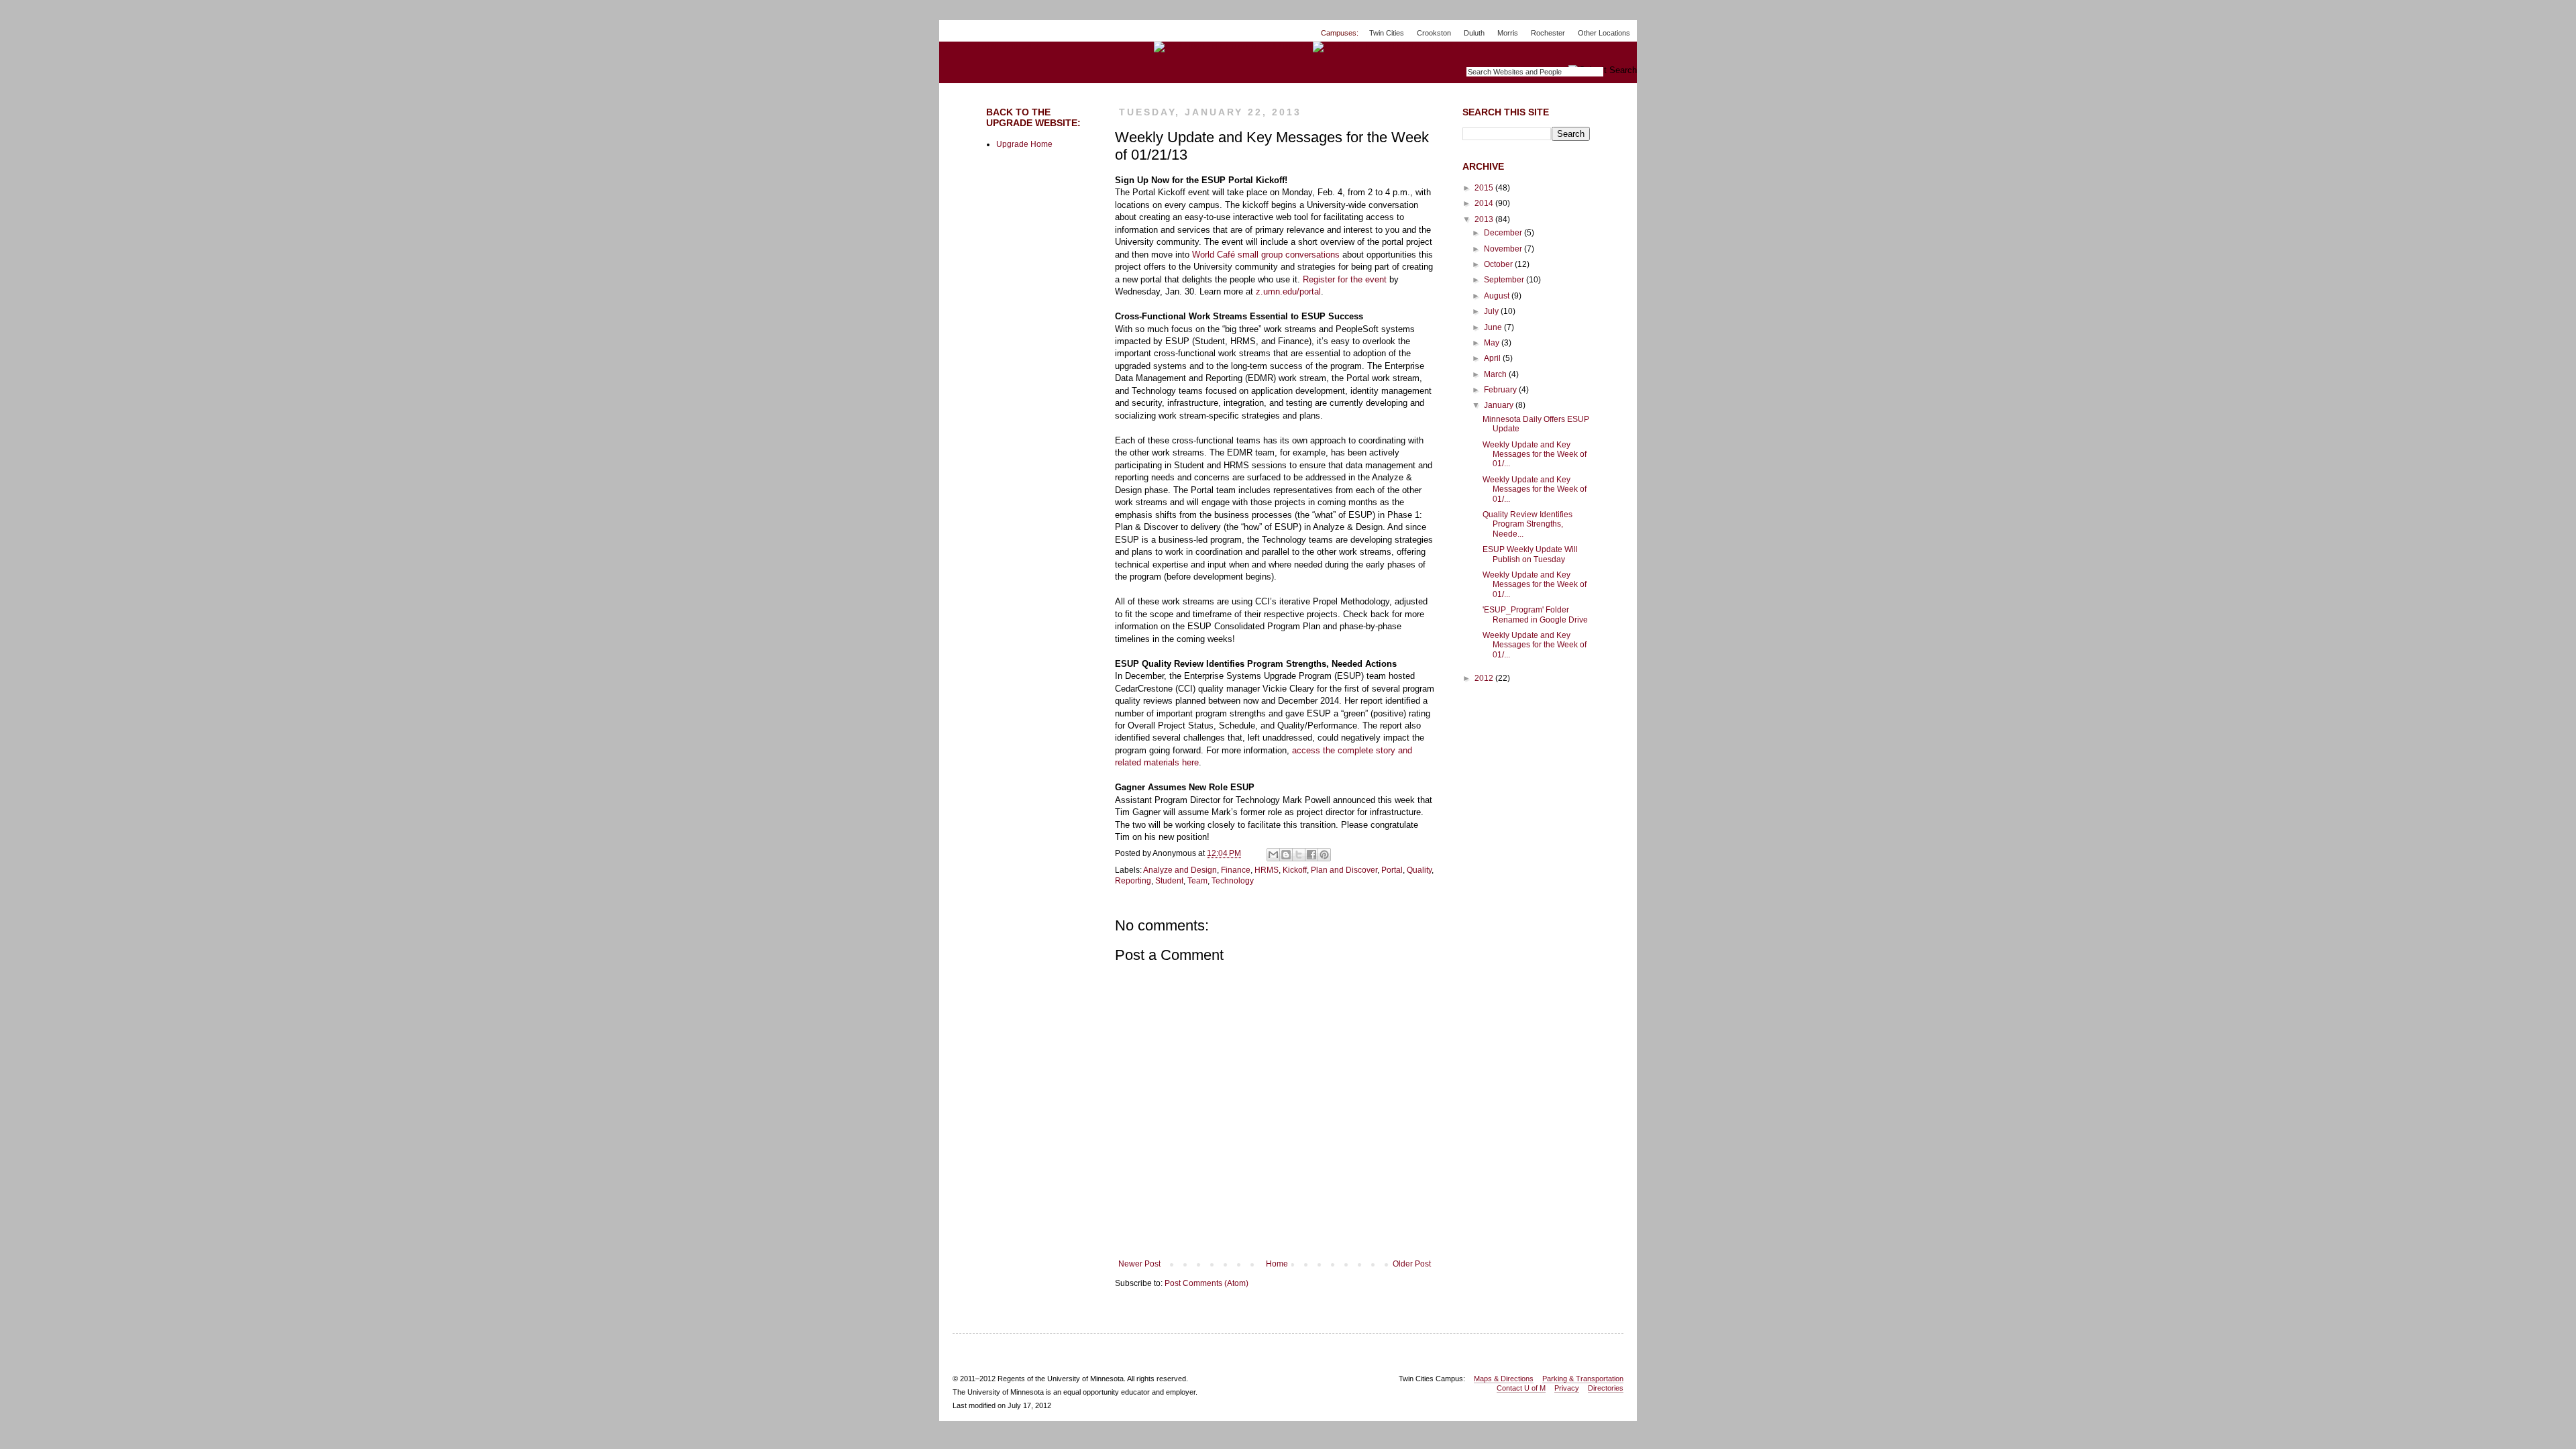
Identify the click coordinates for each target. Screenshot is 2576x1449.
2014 (1485, 203)
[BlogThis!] (1286, 855)
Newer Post (1139, 1264)
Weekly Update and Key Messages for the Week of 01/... (1535, 454)
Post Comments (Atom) (1206, 1283)
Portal (1392, 870)
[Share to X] (1299, 855)
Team (1197, 881)
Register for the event (1345, 279)
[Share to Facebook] (1311, 855)
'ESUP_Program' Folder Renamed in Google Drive (1535, 614)
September (1505, 280)
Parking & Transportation (1583, 1379)
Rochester (1548, 33)
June (1494, 327)
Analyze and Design (1180, 870)
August (1498, 296)
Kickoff (1295, 870)
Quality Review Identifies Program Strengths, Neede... (1527, 524)
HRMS (1267, 870)
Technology (1233, 881)
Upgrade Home (1024, 144)
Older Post (1412, 1264)
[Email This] (1273, 855)
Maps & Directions (1504, 1379)
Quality (1419, 870)
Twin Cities (1387, 33)
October (1499, 264)
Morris (1508, 33)
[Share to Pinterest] (1324, 855)
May (1493, 343)
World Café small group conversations (1266, 255)
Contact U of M (1521, 1388)
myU (1553, 53)
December (1504, 233)
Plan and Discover (1344, 870)
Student (1169, 881)
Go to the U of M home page (990, 46)
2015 (1485, 188)
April (1493, 358)
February (1501, 390)
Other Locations (1604, 33)
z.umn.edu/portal (1288, 291)
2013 (1485, 219)
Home (1277, 1264)
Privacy (1567, 1388)
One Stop (1606, 53)
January (1500, 405)
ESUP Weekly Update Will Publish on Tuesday (1530, 554)
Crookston (1434, 33)
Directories (1606, 1388)
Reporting (1133, 881)
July (1492, 311)
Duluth (1474, 33)
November (1504, 249)
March (1496, 374)
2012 (1485, 678)
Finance (1236, 870)
